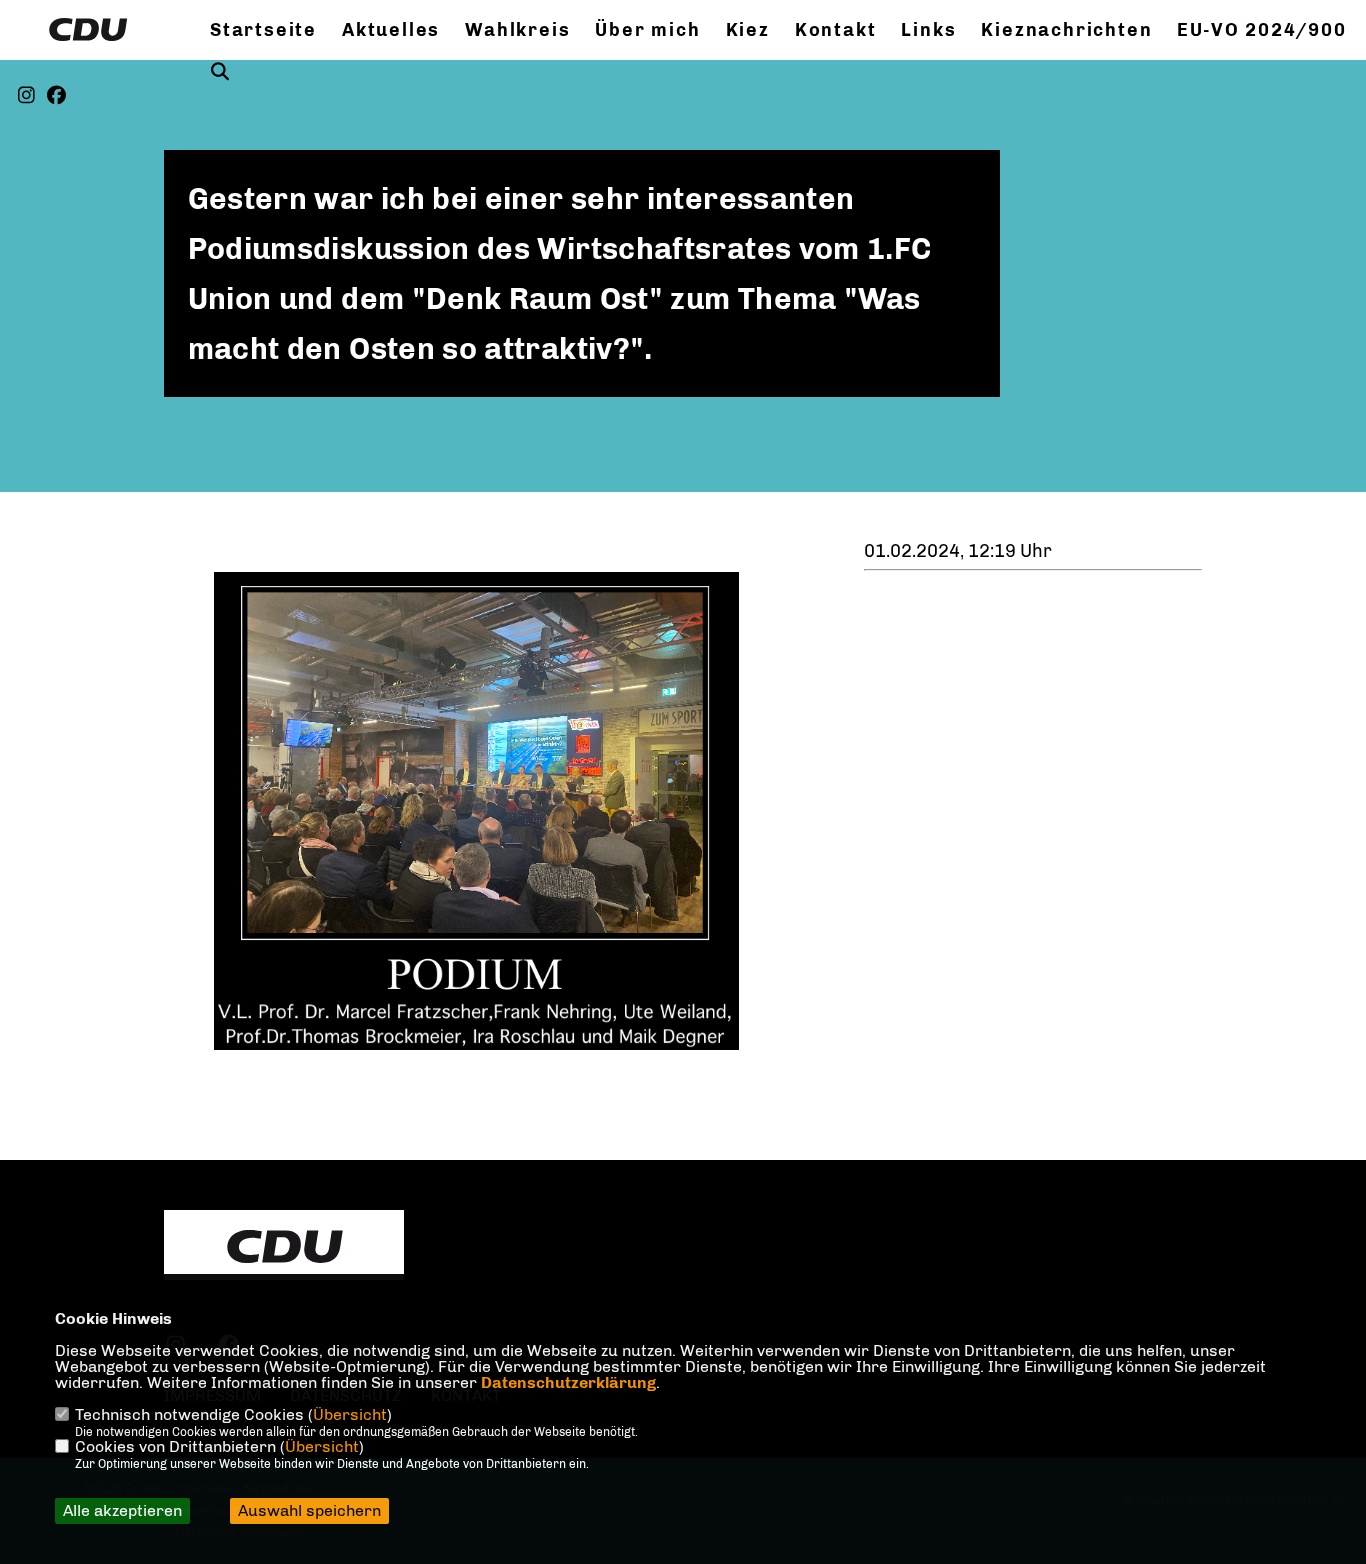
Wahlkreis (517, 30)
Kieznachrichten (1066, 30)
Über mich (647, 30)
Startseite (263, 30)
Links (928, 30)
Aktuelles (391, 30)
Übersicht (350, 1414)
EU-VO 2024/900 (1261, 30)
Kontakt (836, 30)
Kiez (748, 30)
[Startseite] (284, 1247)
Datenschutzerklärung (568, 1382)
